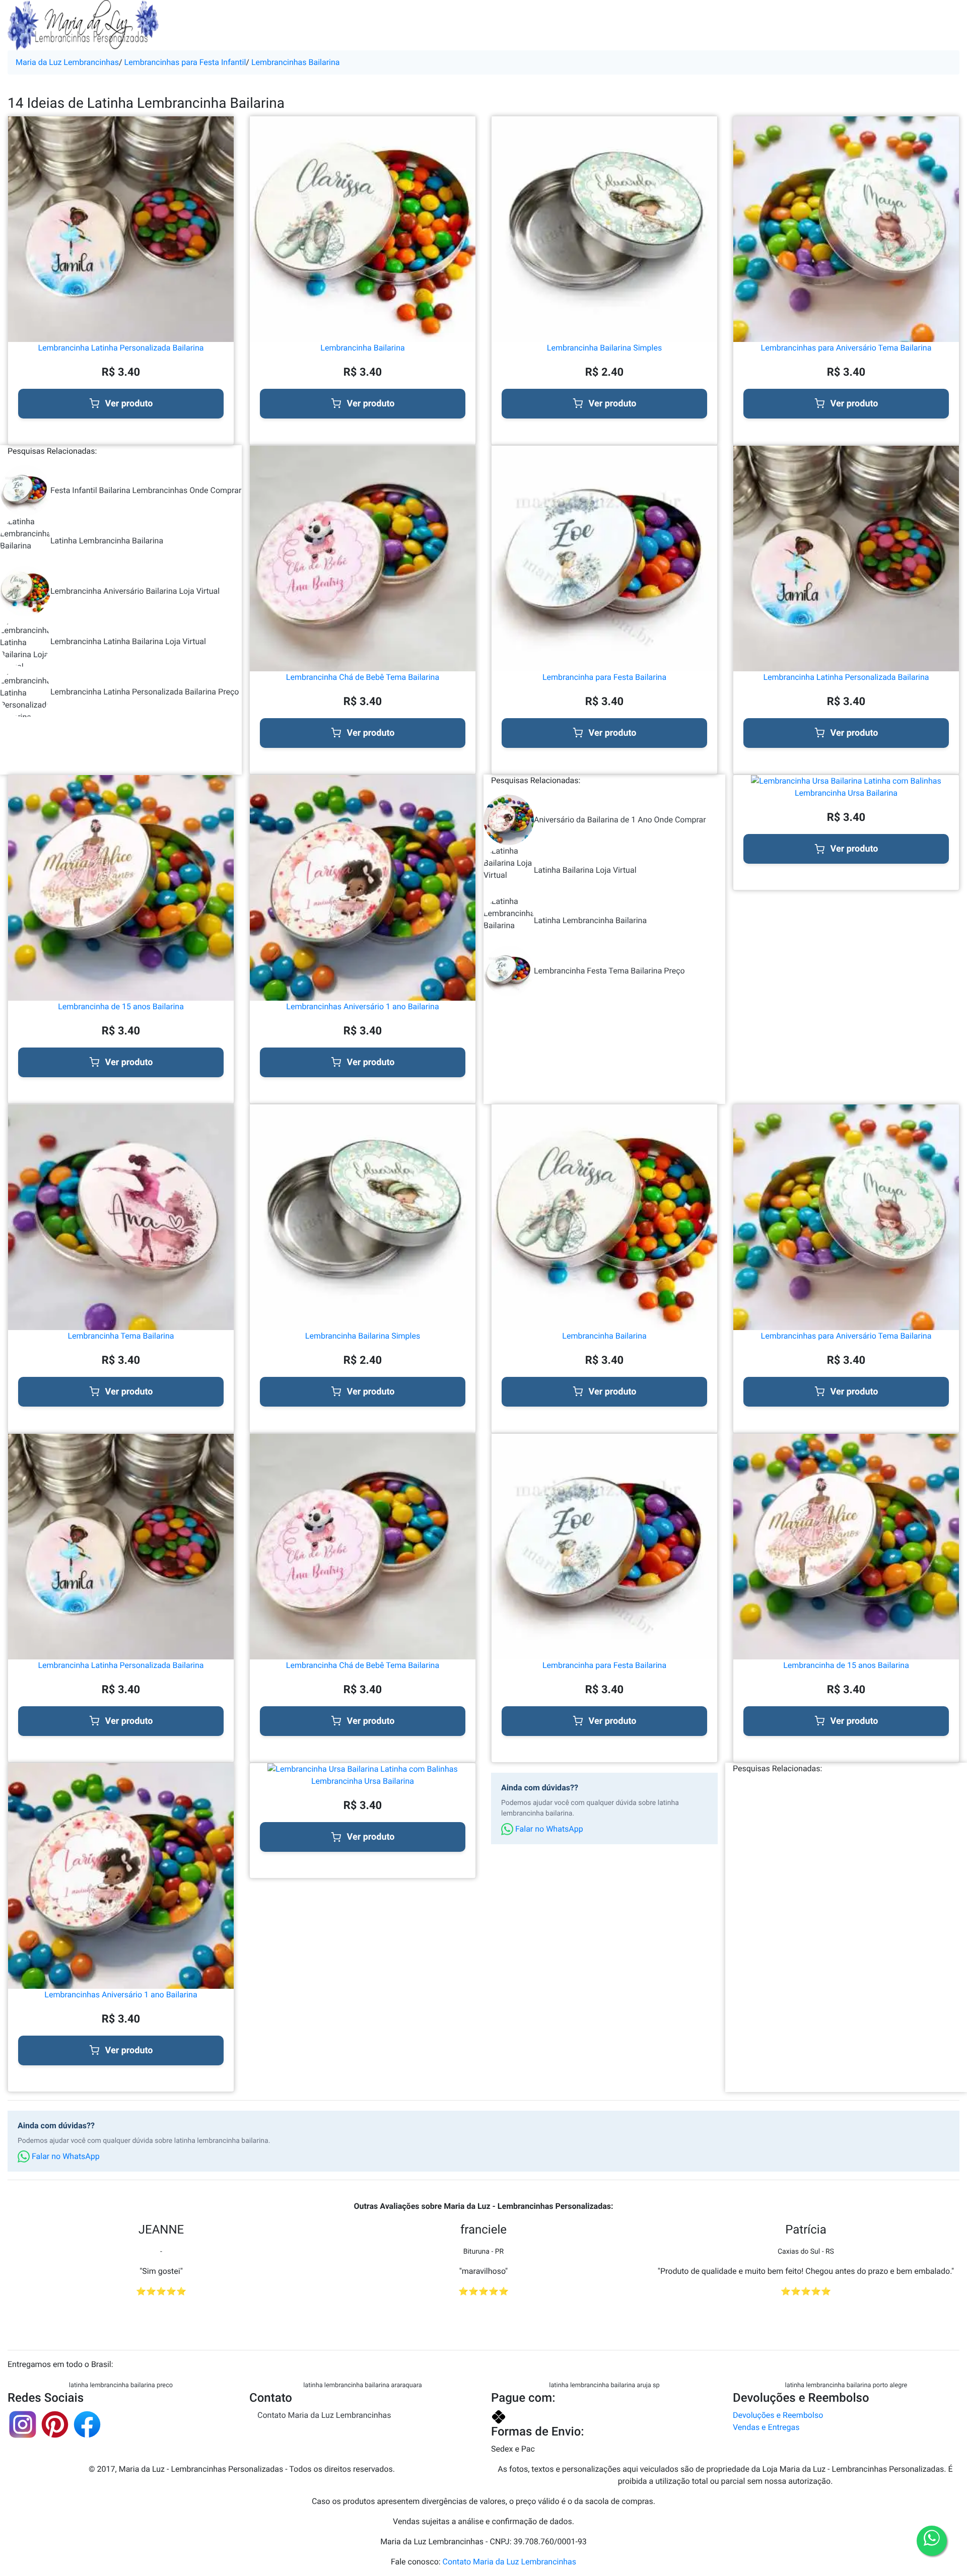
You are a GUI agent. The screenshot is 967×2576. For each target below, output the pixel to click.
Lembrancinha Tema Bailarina (121, 1336)
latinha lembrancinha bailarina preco (121, 2385)
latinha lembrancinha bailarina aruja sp (604, 2385)
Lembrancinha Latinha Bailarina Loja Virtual (128, 641)
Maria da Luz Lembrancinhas (67, 62)
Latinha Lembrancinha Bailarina (107, 541)
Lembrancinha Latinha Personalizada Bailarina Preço (145, 692)
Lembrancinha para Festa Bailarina (604, 677)
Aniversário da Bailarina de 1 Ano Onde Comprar (620, 820)
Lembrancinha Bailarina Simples (604, 348)
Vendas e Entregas (766, 2427)
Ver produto (129, 404)
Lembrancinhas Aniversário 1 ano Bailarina (362, 1006)
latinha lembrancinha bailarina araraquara (362, 2385)
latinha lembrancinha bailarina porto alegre (846, 2385)
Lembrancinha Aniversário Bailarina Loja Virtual (135, 591)
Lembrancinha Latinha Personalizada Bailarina (121, 348)
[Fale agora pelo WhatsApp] (932, 2541)
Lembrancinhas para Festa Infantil (185, 62)
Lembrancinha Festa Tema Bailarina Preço (609, 971)
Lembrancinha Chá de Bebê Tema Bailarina (363, 677)
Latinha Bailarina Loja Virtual (585, 870)
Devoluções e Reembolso (778, 2415)
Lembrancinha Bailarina (362, 348)
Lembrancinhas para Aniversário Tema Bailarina (846, 348)
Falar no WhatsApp (548, 1829)
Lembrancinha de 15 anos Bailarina (121, 1006)
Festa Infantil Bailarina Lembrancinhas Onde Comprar (146, 490)
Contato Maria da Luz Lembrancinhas (324, 2415)
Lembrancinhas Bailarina (296, 62)
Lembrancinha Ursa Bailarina (846, 793)
